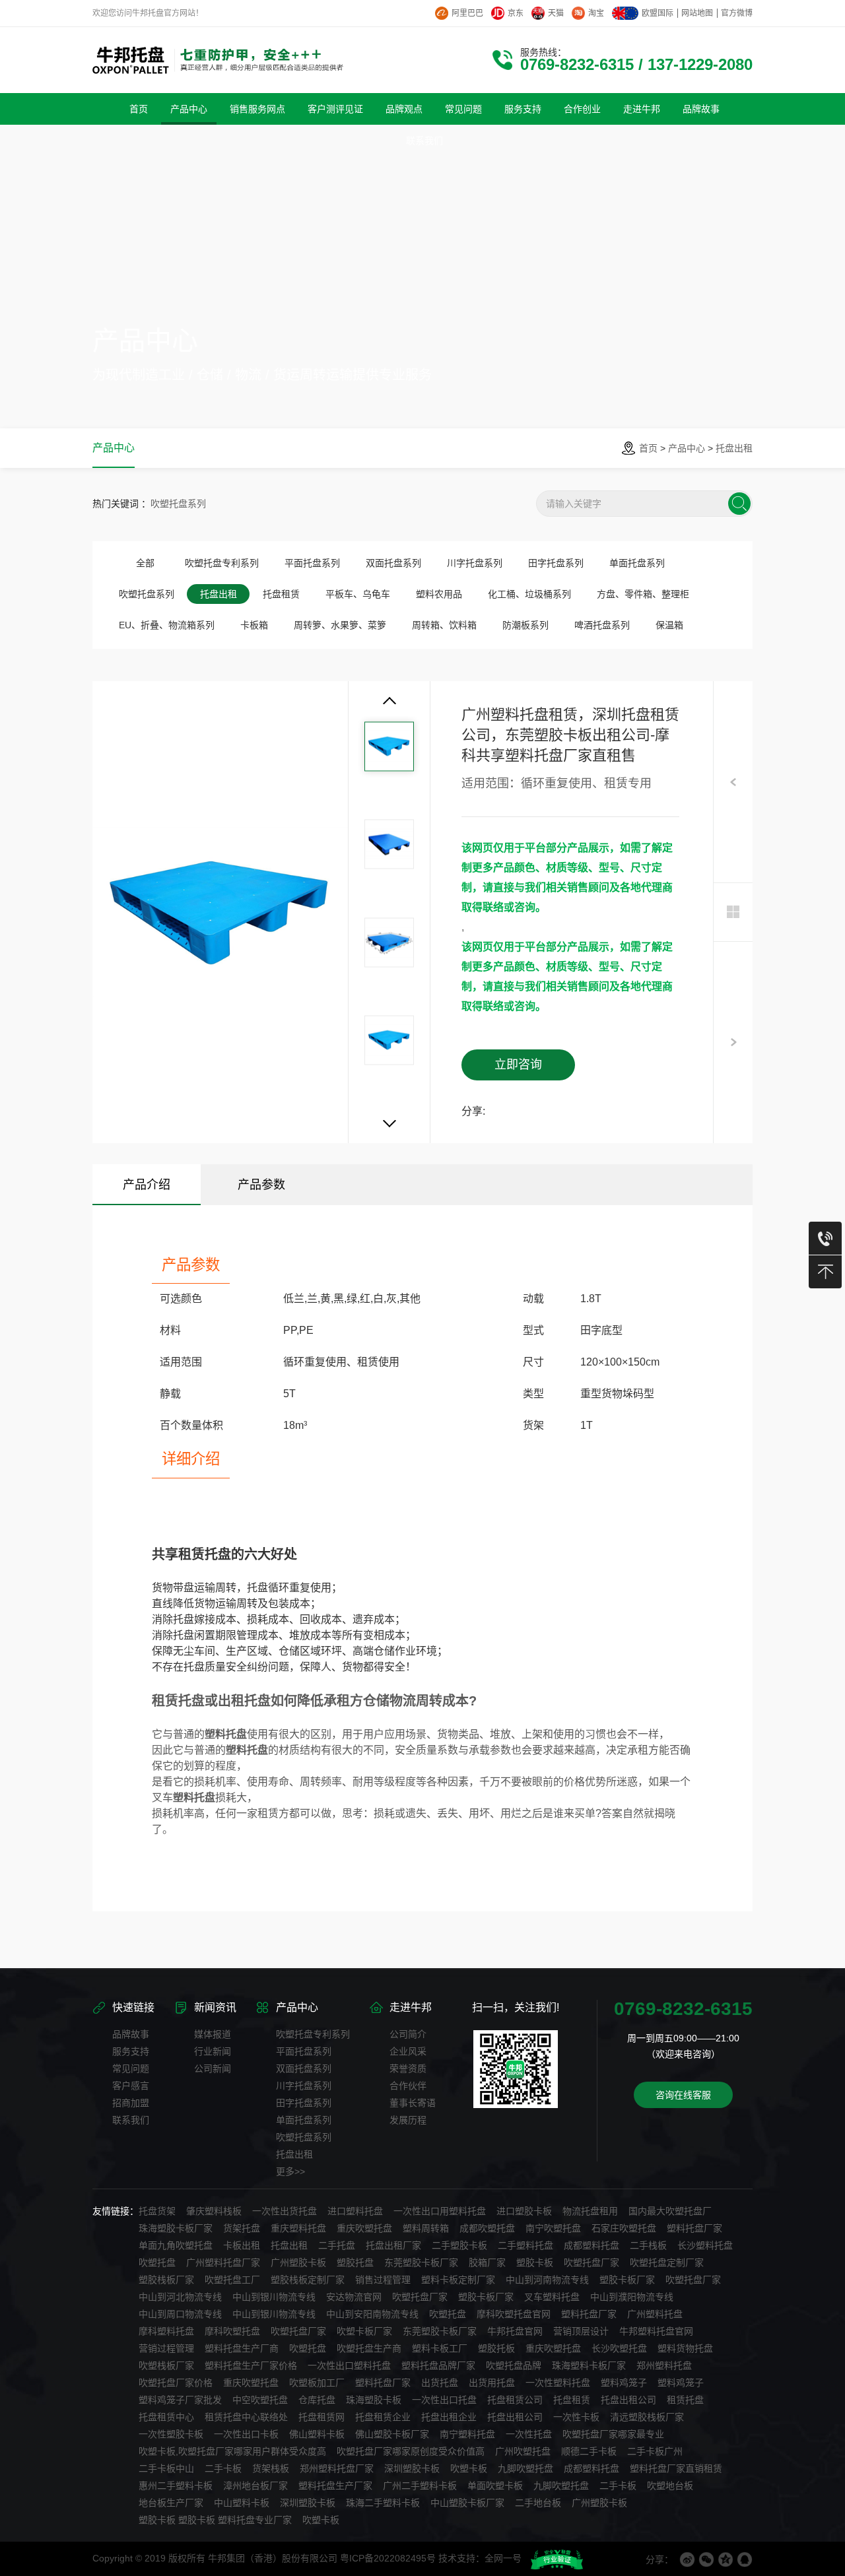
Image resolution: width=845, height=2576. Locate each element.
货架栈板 (271, 2468)
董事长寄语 (413, 2103)
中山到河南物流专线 (547, 2280)
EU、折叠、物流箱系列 (167, 625)
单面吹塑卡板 (495, 2486)
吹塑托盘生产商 (369, 2348)
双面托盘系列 (393, 563)
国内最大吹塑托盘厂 (670, 2211)
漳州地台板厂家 (255, 2486)
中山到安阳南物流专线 (372, 2314)
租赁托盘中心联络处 (246, 2417)
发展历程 (408, 2120)
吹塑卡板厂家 (364, 2331)
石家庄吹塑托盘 (624, 2228)
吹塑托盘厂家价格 (176, 2383)
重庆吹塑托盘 (364, 2228)
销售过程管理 (383, 2280)
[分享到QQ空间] (726, 2559)
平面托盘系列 (312, 563)
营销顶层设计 (581, 2331)
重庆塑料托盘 (298, 2228)
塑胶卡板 (535, 2262)
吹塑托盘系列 (178, 504)
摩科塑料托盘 (166, 2331)
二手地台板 (538, 2503)
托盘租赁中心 (166, 2417)
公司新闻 (213, 2068)
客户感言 (131, 2086)
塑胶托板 (496, 2348)
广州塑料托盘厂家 (223, 2262)
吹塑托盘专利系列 (222, 563)
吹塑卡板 (469, 2468)
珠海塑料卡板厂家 (589, 2365)
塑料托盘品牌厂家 (438, 2365)
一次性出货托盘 (285, 2211)
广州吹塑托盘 (523, 2451)
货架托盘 (242, 2228)
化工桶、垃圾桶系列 (529, 594)
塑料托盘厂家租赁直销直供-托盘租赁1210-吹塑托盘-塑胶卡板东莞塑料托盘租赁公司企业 (733, 1089)
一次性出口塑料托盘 (349, 2365)
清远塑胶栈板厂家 (647, 2417)
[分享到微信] (706, 2559)
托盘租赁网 (321, 2417)
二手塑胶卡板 (459, 2245)
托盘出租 (734, 448)
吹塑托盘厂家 (591, 2262)
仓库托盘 (317, 2400)
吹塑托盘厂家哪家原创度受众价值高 (411, 2451)
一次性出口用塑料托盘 (440, 2211)
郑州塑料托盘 (664, 2365)
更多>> (290, 2171)
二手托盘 (337, 2245)
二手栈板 (648, 2245)
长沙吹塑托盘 (619, 2348)
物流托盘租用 (590, 2211)
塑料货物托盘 (685, 2348)
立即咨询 (518, 1065)
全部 (145, 563)
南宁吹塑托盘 (553, 2228)
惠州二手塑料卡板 (176, 2486)
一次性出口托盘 (444, 2400)
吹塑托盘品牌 (514, 2365)
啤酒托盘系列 (602, 625)
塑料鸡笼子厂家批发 (180, 2400)
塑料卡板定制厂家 (458, 2280)
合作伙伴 (408, 2086)
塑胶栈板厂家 (166, 2280)
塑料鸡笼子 (624, 2383)
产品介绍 (147, 1185)
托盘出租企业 (449, 2417)
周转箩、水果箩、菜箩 (340, 625)
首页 (648, 448)
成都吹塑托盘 (487, 2228)
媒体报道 (213, 2034)
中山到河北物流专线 (180, 2297)
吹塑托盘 (157, 2262)
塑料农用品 (439, 594)
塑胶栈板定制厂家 (308, 2280)
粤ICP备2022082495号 (388, 2558)
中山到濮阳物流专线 (632, 2297)
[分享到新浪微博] (687, 2559)
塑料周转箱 (426, 2228)
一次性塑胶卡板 (171, 2434)
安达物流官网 (354, 2297)
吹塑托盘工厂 (232, 2280)
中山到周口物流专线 (180, 2314)
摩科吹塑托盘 (232, 2331)
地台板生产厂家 (171, 2503)
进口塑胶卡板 (524, 2211)
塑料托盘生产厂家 (335, 2486)
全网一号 (503, 2558)
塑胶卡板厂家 (627, 2280)
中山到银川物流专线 (274, 2297)
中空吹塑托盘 (260, 2400)
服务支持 (131, 2051)
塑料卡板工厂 (440, 2348)
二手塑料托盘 (525, 2245)
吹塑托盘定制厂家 (667, 2262)
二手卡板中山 (166, 2468)
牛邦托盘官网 (515, 2331)
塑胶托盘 (355, 2262)
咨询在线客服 (683, 2095)
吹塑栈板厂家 (166, 2365)
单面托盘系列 (637, 563)
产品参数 (261, 1185)
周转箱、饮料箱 (444, 625)
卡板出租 (242, 2245)
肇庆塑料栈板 (214, 2211)
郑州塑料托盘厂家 (337, 2468)
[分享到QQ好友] (745, 2559)
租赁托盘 (685, 2400)
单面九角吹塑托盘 (176, 2245)
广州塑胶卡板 (298, 2262)
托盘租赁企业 (383, 2417)
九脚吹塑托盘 (525, 2468)
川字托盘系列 (475, 563)
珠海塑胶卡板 (374, 2400)
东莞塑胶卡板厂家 (421, 2262)
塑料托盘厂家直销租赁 (676, 2468)
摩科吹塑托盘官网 (514, 2314)
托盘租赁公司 (515, 2400)
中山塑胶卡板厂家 (467, 2503)
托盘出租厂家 (393, 2245)
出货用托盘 (492, 2383)
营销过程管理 (166, 2348)
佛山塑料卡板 (317, 2434)
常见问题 (131, 2068)
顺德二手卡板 (589, 2451)
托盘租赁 (281, 594)
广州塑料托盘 (655, 2314)
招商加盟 (131, 2103)
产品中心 (687, 448)
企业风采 (408, 2051)
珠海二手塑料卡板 (383, 2503)
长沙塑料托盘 (705, 2245)
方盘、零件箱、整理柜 (643, 594)
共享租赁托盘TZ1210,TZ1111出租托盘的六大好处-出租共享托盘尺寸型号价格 (733, 829)
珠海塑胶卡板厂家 (176, 2228)
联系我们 (131, 2120)
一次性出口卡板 (246, 2434)
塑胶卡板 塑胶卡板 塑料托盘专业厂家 (215, 2520)
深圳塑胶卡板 (412, 2468)
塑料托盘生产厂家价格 (251, 2365)
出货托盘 (440, 2383)
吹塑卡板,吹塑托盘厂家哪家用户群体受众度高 (232, 2451)
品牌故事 (131, 2034)
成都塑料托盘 (591, 2245)
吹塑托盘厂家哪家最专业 (613, 2434)
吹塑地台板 (670, 2486)
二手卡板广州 (655, 2451)
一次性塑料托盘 (558, 2383)
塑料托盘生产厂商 (242, 2348)
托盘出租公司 (628, 2400)
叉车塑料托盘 (552, 2297)
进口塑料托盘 (355, 2211)
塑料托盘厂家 (694, 2228)
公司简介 (408, 2034)
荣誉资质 (408, 2068)
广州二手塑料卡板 (420, 2486)
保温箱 (669, 625)
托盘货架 (157, 2211)
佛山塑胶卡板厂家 (392, 2434)
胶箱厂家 (487, 2262)
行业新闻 (213, 2051)
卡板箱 (254, 625)
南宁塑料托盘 (467, 2434)
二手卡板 (223, 2468)
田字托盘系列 (556, 563)
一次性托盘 (529, 2434)
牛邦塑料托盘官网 (656, 2331)
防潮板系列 (525, 625)
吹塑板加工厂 (317, 2383)
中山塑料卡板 (242, 2503)
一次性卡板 (576, 2417)
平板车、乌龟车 (358, 594)
